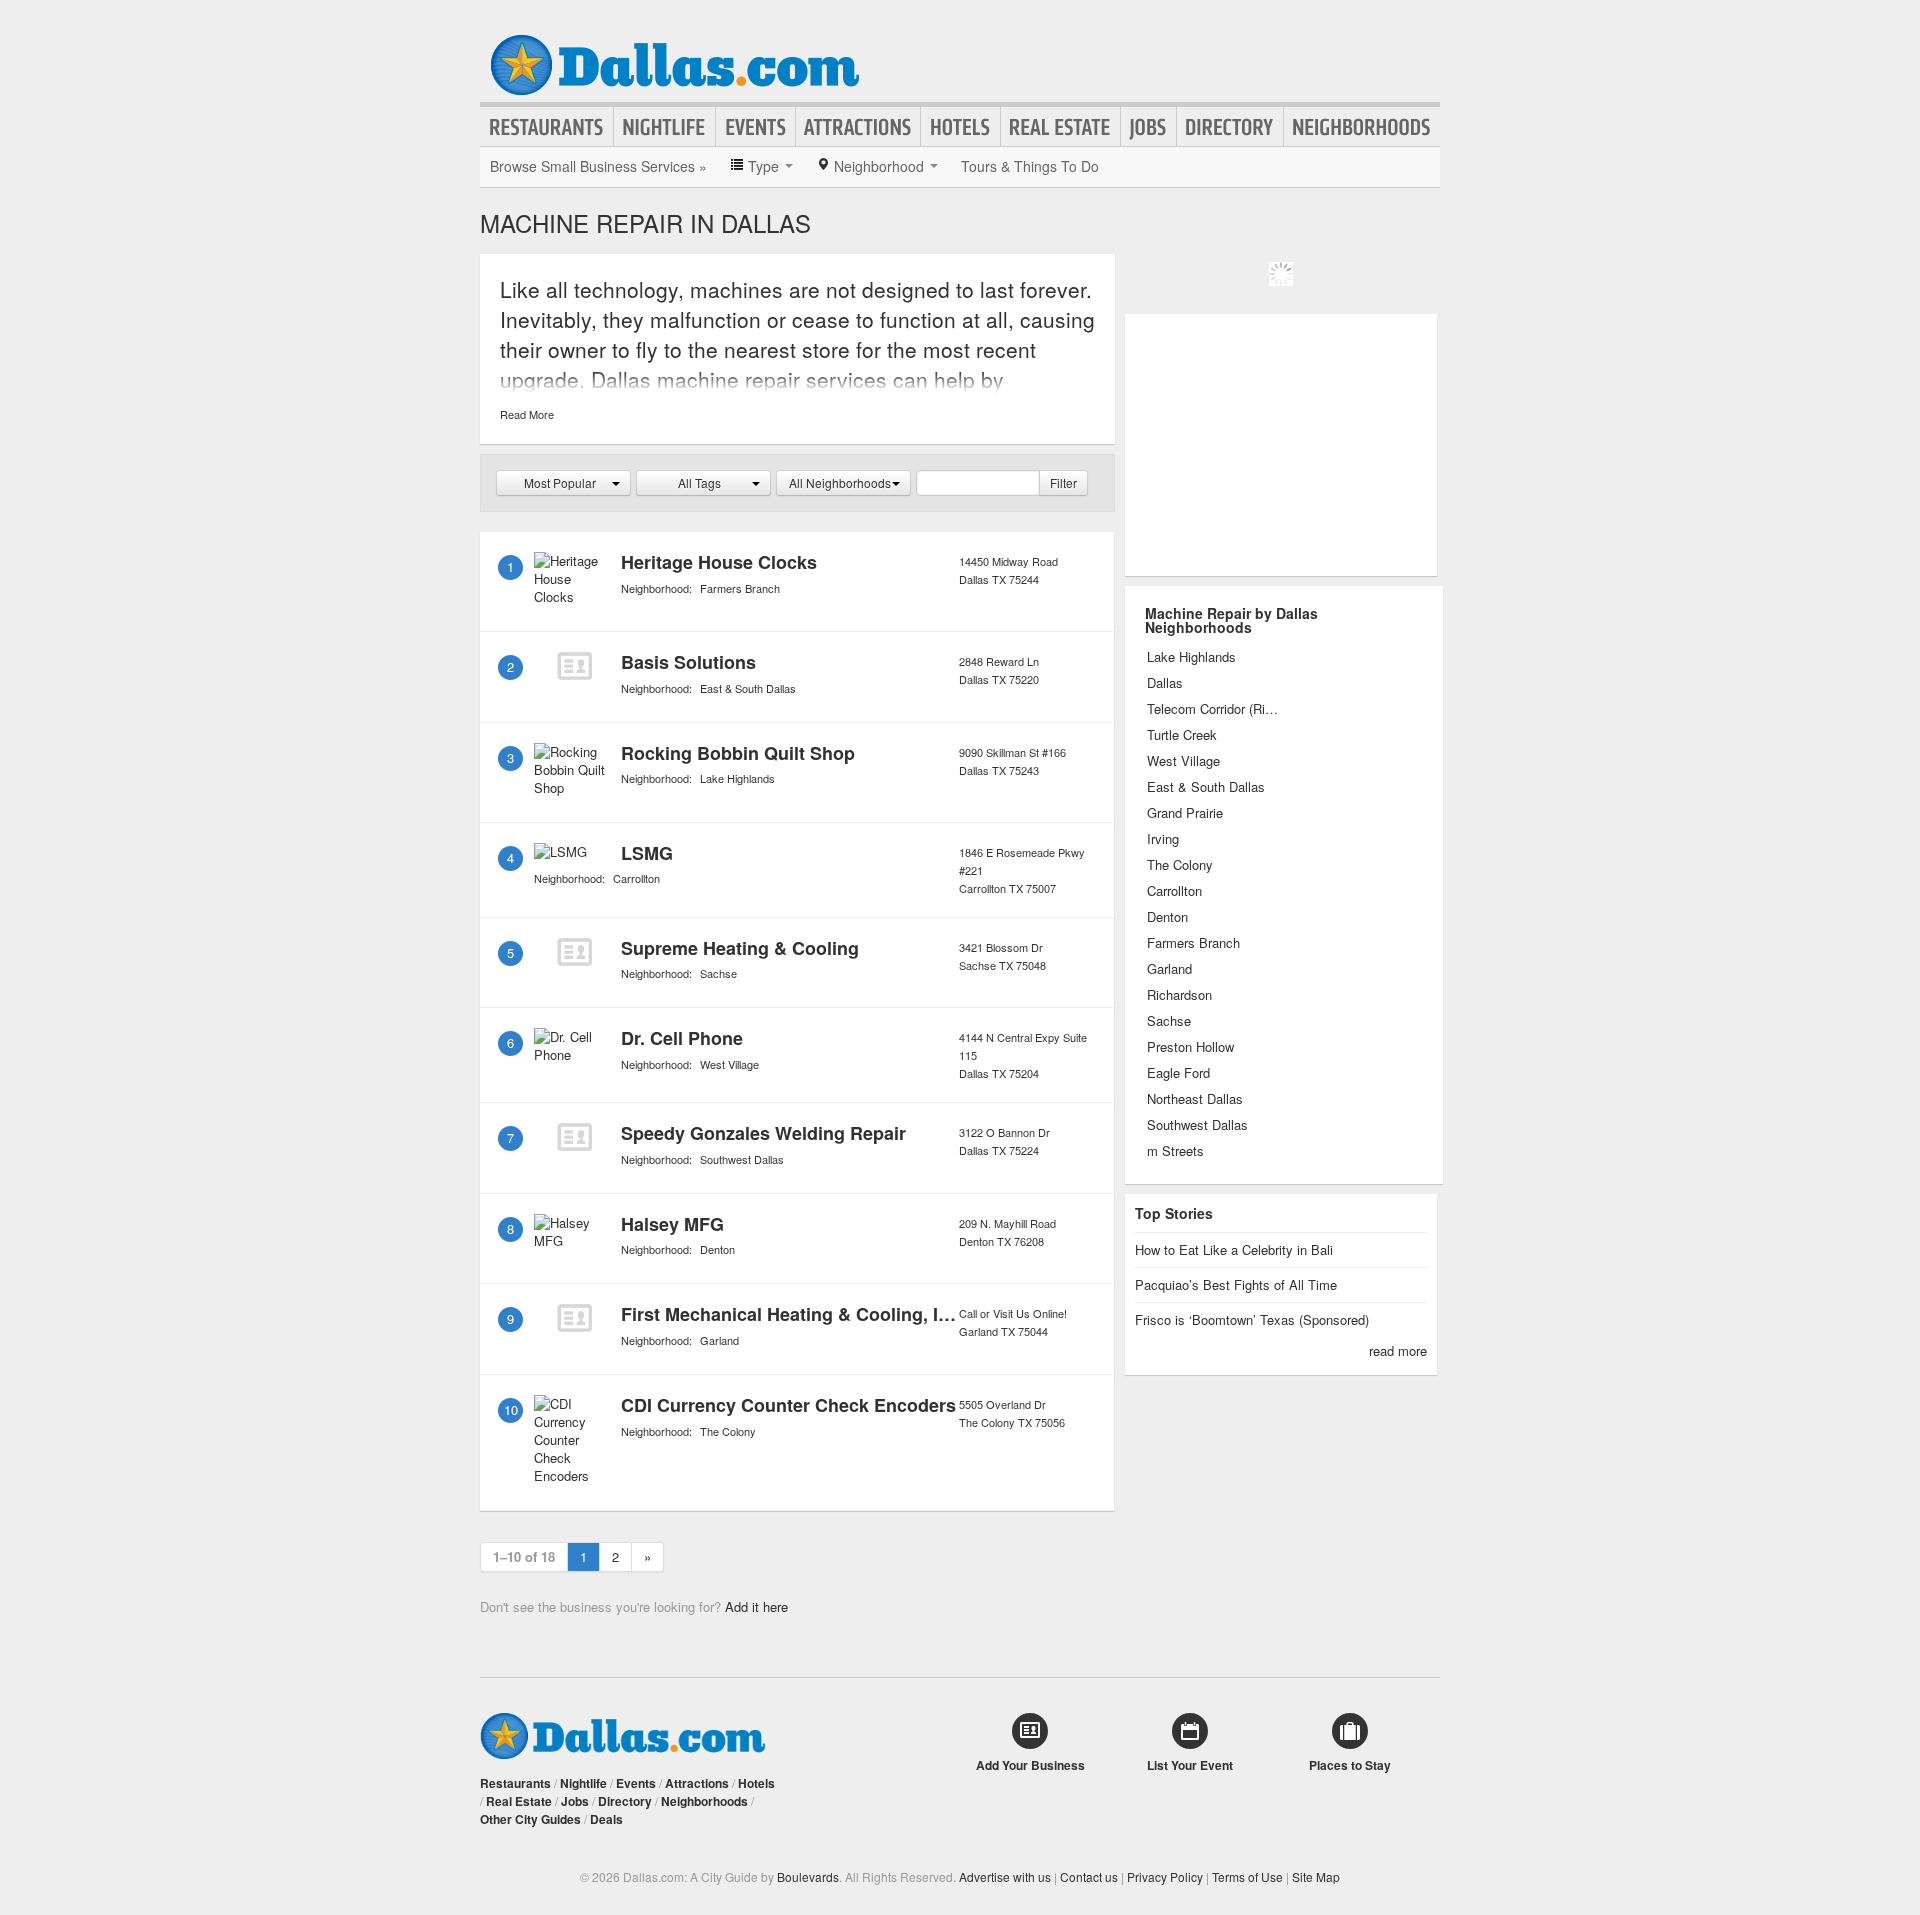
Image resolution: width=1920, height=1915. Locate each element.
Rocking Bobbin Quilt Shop (738, 753)
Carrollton (636, 878)
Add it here (756, 1606)
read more (1398, 1350)
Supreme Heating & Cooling (740, 948)
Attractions (858, 127)
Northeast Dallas (1195, 1099)
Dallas (1165, 683)
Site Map (1316, 1876)
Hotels (960, 127)
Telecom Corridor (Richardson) (1214, 709)
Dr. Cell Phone (682, 1038)
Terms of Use (1247, 1876)
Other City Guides (530, 1819)
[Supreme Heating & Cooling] (574, 952)
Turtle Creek (1182, 735)
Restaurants (547, 127)
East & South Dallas (748, 688)
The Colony (728, 1431)
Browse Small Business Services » (598, 166)
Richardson (1179, 995)
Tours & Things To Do (1030, 166)
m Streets (1175, 1151)
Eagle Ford (1178, 1073)
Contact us (1089, 1876)
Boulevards (808, 1876)
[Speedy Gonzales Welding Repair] (574, 1137)
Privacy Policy (1165, 1876)
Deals (606, 1819)
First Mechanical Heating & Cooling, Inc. (792, 1314)
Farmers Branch (740, 588)
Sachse (718, 973)
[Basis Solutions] (574, 666)
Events (755, 127)
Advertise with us (1005, 1876)
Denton (717, 1249)
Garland (719, 1340)
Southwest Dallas (742, 1159)
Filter (1063, 482)
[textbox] (978, 483)
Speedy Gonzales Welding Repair (763, 1133)
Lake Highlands (737, 778)
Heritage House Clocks (719, 562)
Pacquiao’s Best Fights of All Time (1236, 1284)
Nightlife (664, 127)
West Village (729, 1064)
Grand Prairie (1185, 813)
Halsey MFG (672, 1224)
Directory (1230, 127)
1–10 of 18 (524, 1556)
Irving (1163, 839)
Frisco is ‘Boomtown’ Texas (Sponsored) (1252, 1319)
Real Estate (1060, 127)
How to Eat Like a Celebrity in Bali (1234, 1249)
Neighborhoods (1362, 127)
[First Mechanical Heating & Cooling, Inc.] (574, 1318)
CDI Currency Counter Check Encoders (788, 1405)
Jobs (1148, 127)
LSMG (647, 853)
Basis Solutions (688, 662)
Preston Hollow (1190, 1047)
